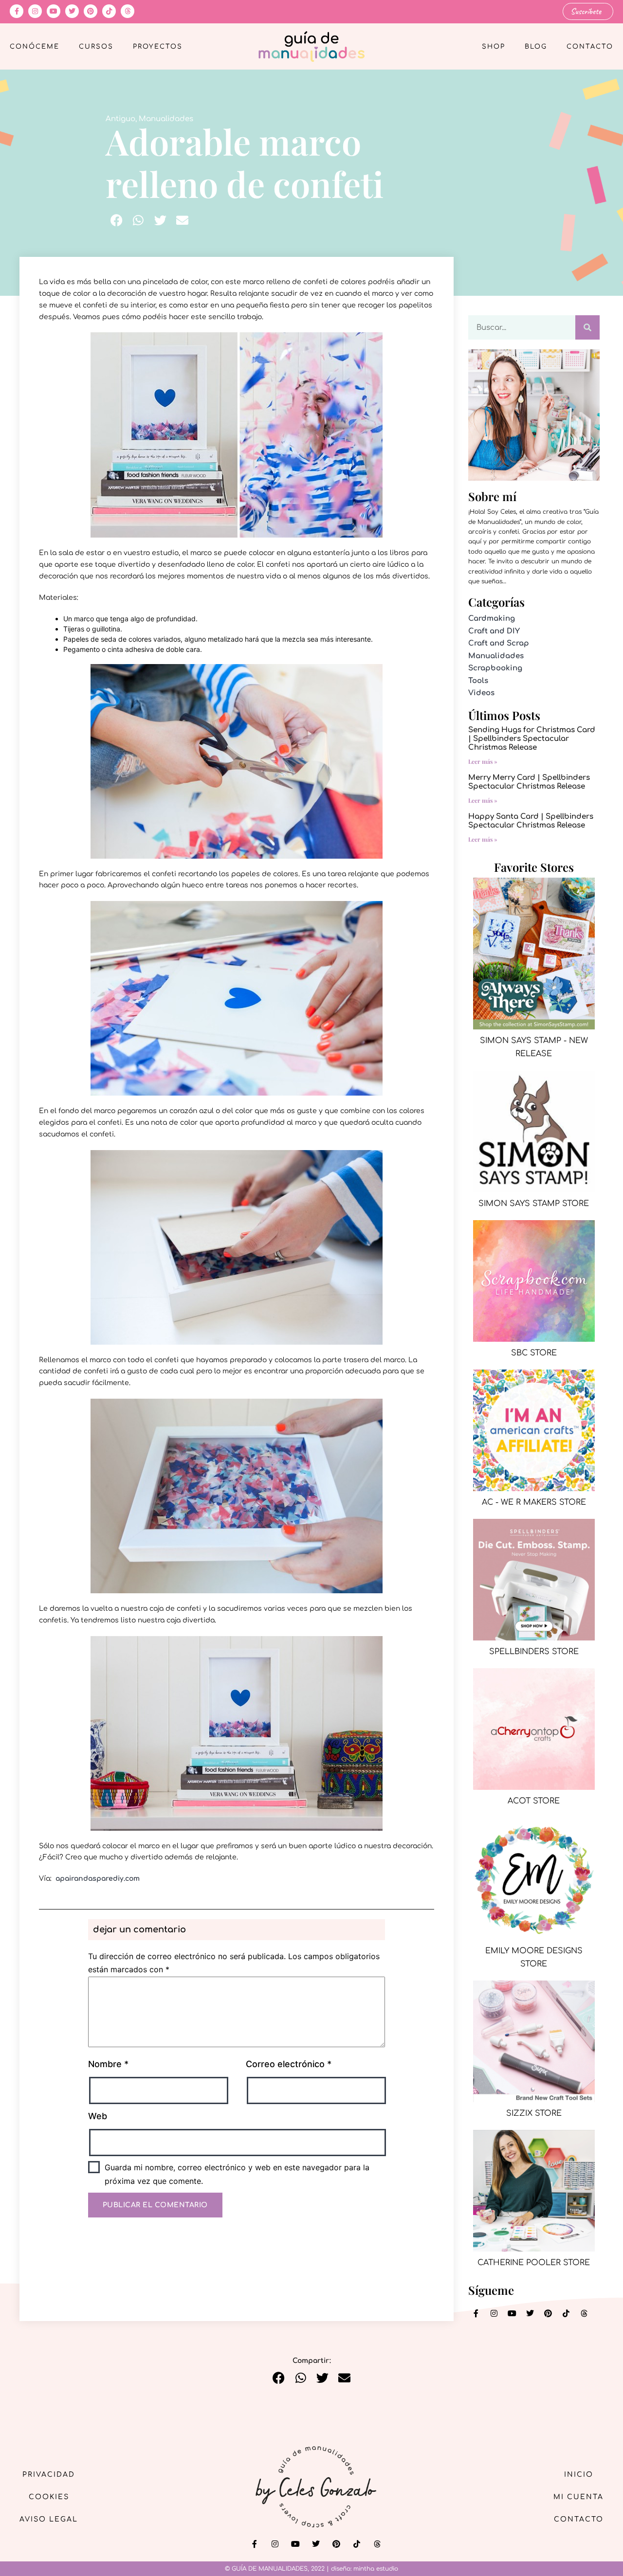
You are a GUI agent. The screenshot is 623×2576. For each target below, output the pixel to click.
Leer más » (483, 761)
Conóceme (35, 47)
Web (98, 2116)
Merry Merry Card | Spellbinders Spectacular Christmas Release (529, 782)
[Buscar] (587, 327)
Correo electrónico (289, 2064)
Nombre (108, 2064)
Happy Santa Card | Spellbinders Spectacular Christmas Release (531, 821)
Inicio (579, 2475)
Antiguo (120, 119)
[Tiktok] (109, 11)
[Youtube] (54, 11)
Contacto (590, 47)
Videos (481, 693)
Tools (478, 681)
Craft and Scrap (499, 643)
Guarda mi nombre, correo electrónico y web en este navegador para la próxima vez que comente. (237, 2174)
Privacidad (49, 2475)
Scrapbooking (495, 668)
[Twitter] (72, 11)
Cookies (49, 2497)
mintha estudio (376, 2569)
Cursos (96, 47)
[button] (117, 220)
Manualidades (166, 119)
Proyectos (158, 47)
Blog (536, 47)
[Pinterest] (91, 11)
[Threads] (128, 11)
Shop (494, 47)
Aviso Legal (49, 2519)
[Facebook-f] (17, 11)
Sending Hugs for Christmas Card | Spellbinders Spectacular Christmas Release (532, 739)
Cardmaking (492, 619)
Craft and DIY (494, 631)
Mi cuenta (578, 2497)
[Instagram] (35, 11)
